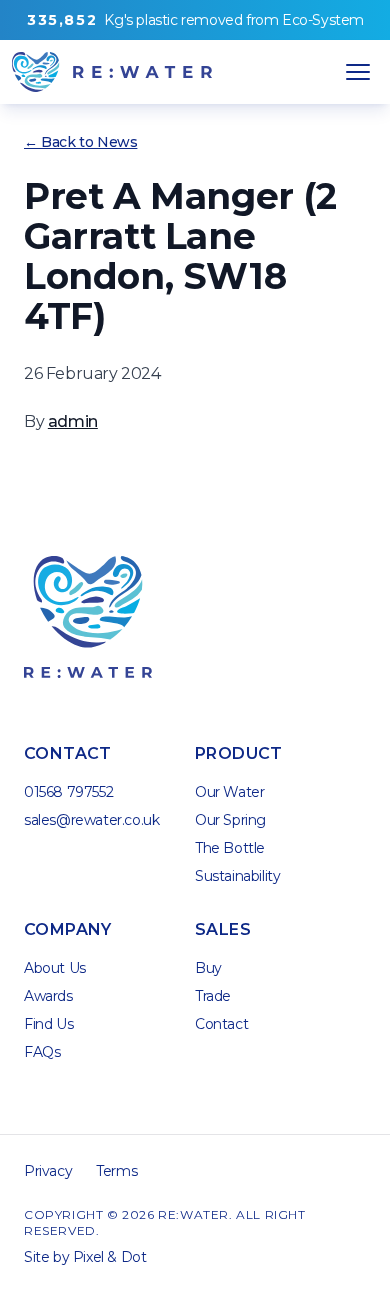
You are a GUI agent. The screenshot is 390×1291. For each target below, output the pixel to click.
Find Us (48, 1024)
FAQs (42, 1052)
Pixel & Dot (110, 1257)
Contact (221, 1024)
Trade (213, 996)
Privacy (48, 1171)
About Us (55, 968)
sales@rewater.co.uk (91, 820)
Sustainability (237, 876)
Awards (48, 996)
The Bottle (230, 848)
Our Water (229, 792)
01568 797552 (68, 792)
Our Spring (230, 820)
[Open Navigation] (358, 72)
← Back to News (80, 142)
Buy (208, 968)
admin (73, 421)
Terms (116, 1171)
